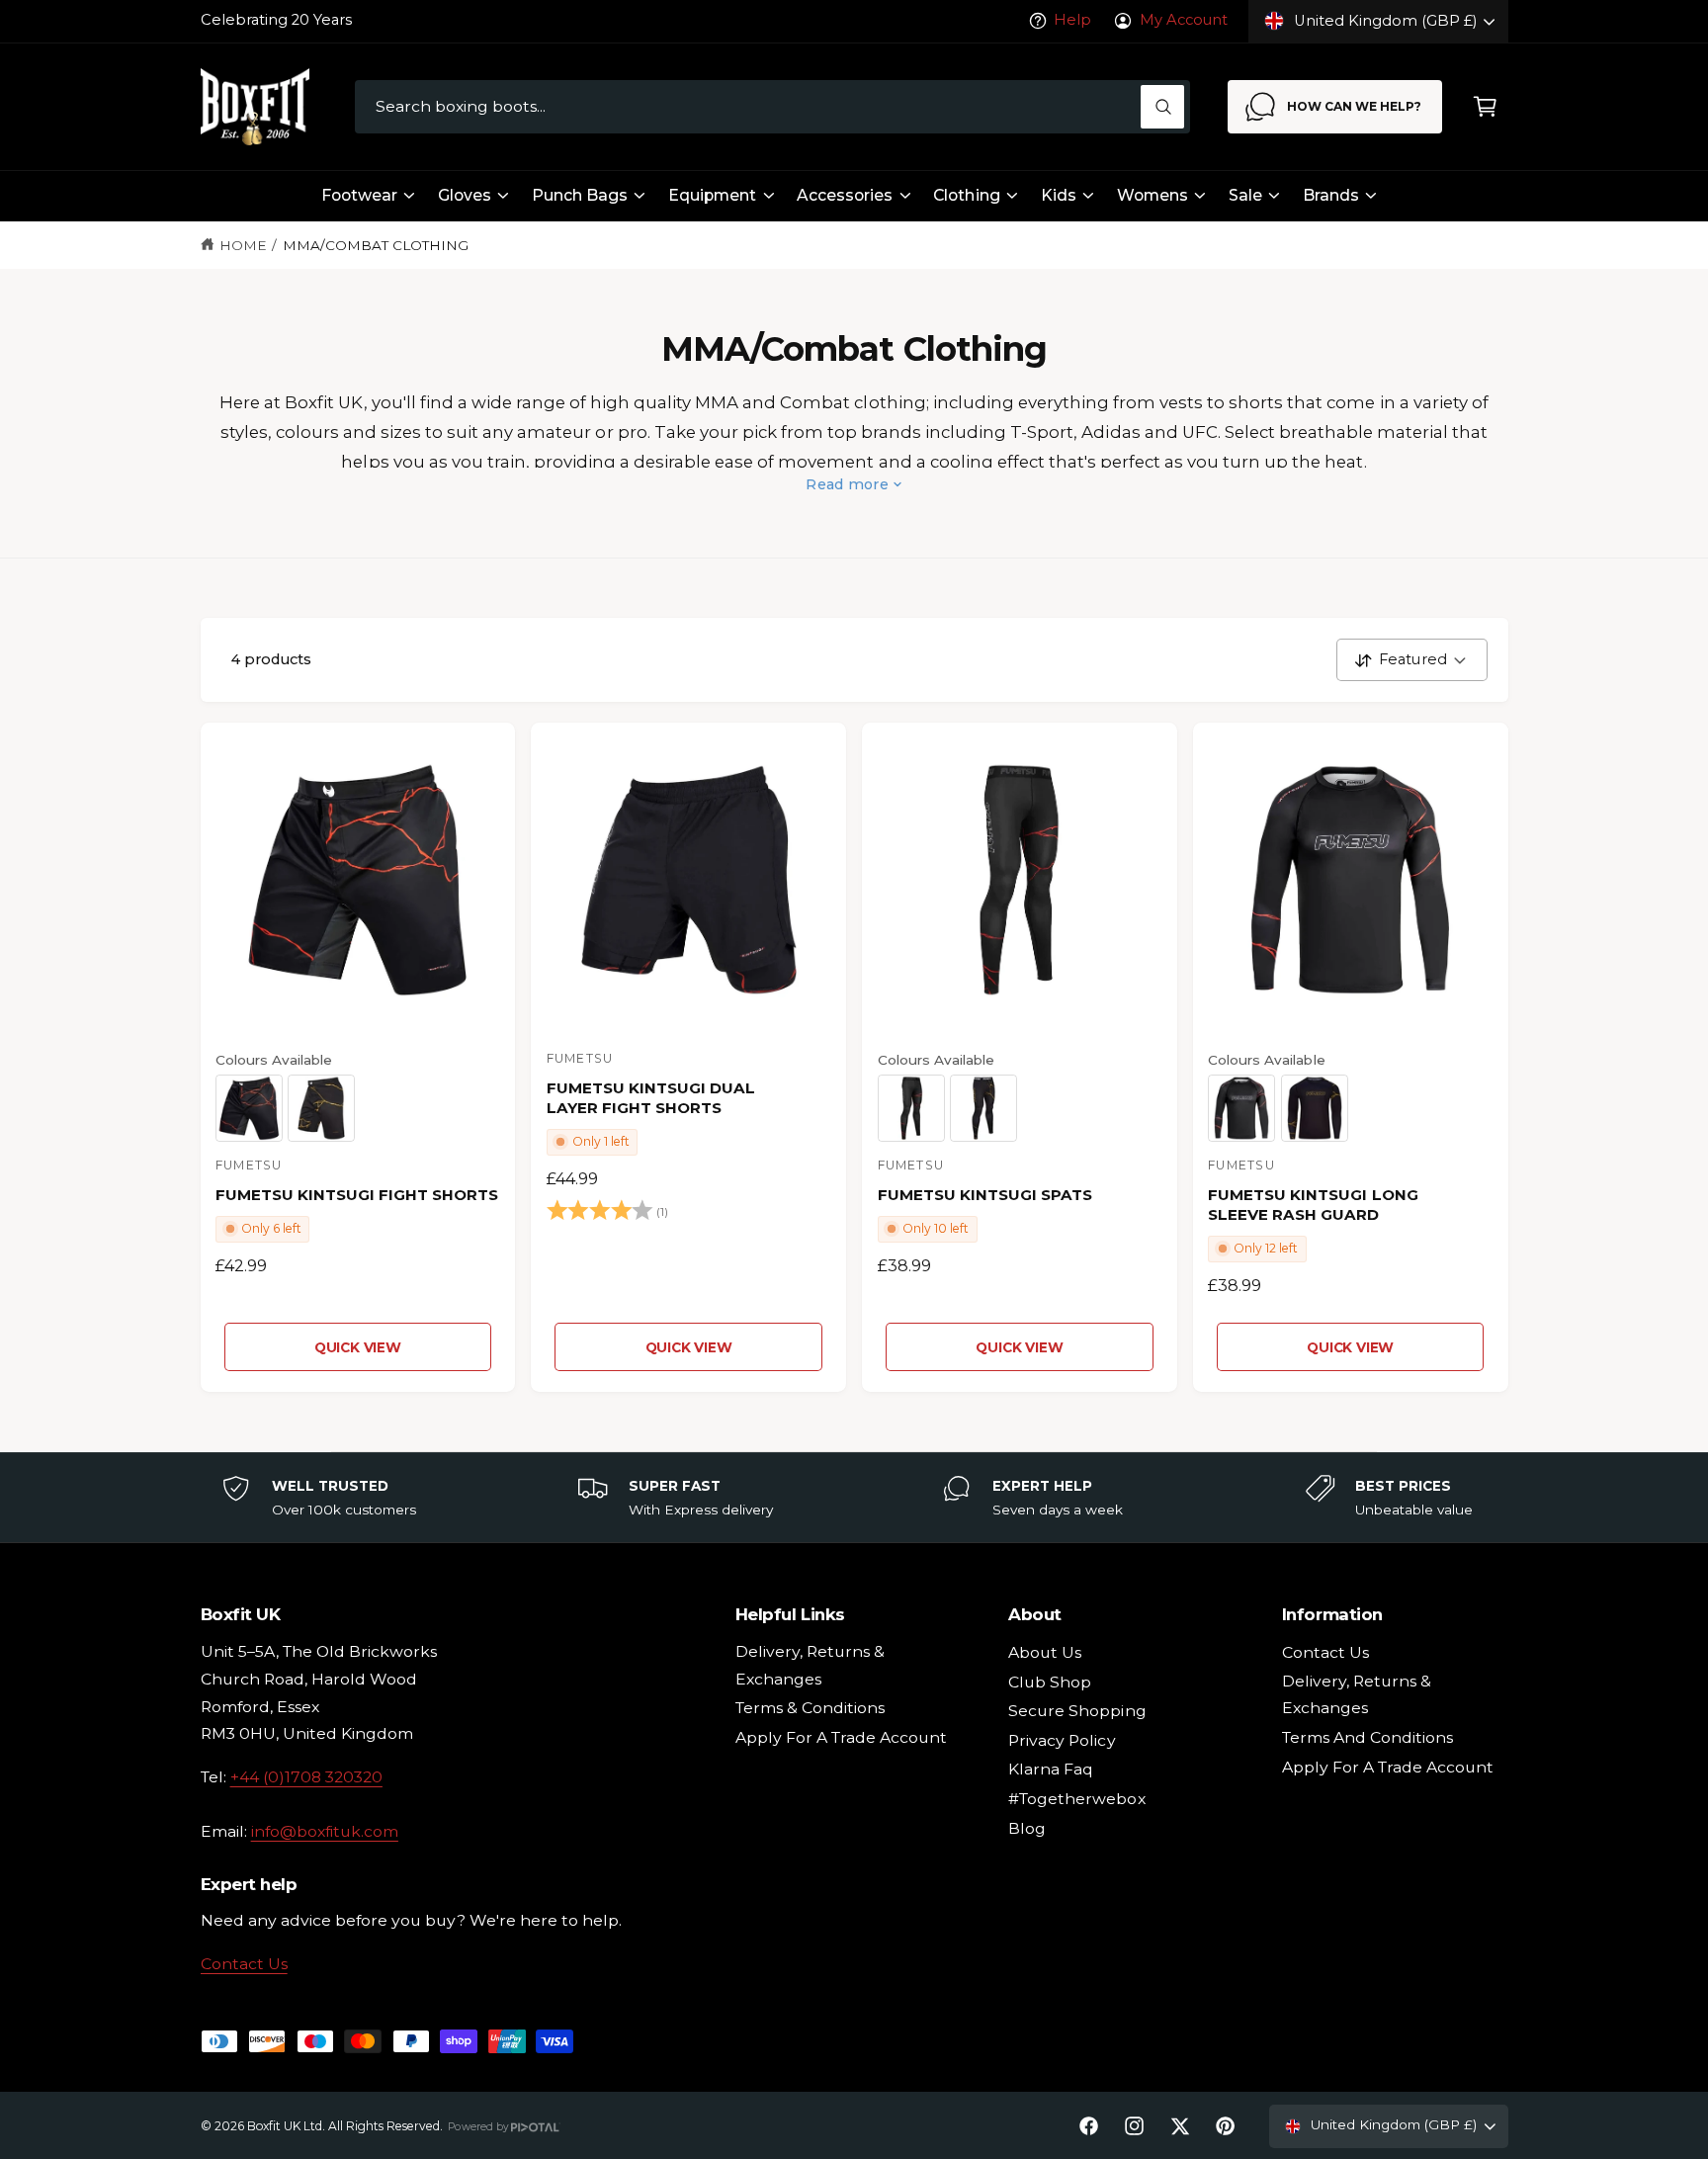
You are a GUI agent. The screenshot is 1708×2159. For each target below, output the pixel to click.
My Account (1183, 20)
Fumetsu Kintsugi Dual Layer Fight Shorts (651, 1098)
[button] (1485, 107)
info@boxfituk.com (325, 1831)
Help (1072, 20)
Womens (1153, 195)
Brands (1331, 195)
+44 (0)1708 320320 (306, 1777)
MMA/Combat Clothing (376, 245)
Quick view (358, 1347)
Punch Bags (580, 195)
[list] (854, 1498)
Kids (1059, 195)
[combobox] (772, 107)
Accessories (845, 195)
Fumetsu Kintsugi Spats (985, 1195)
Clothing (966, 195)
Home (243, 245)
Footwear (359, 195)
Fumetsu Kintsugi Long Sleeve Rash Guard (1313, 1205)
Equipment (712, 195)
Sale (1245, 195)
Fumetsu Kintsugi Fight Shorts (357, 1195)
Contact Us (244, 1964)
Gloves (465, 195)
